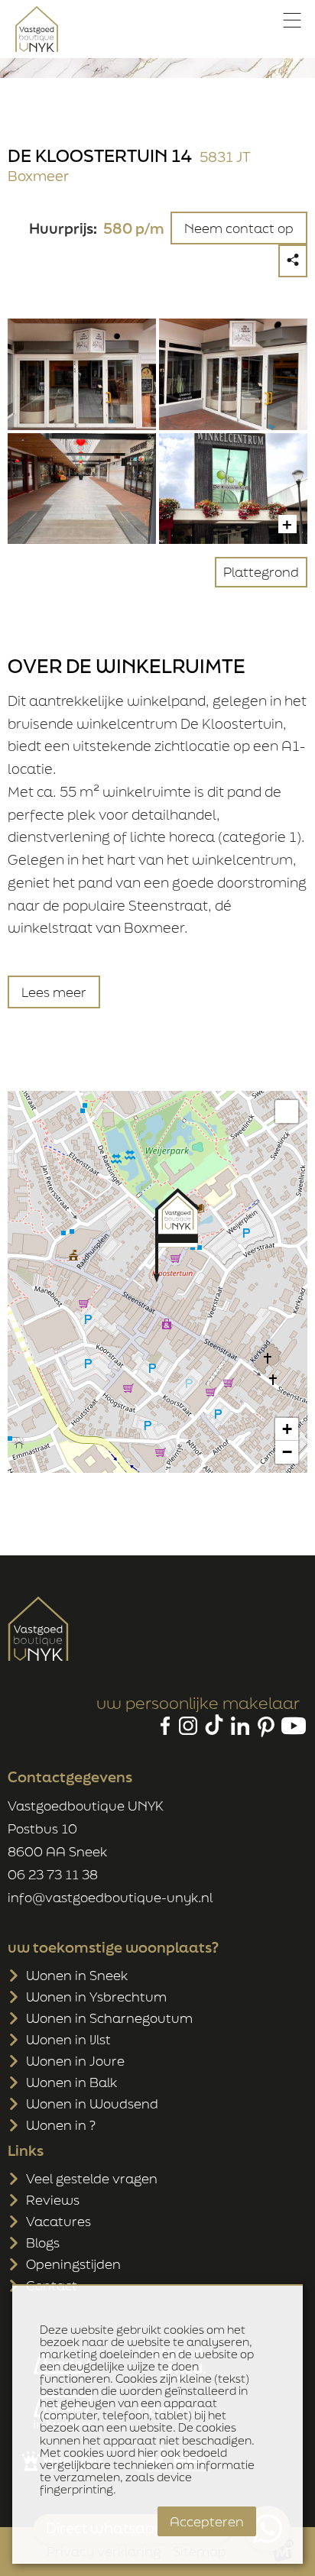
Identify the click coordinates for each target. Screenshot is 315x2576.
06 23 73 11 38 (53, 1874)
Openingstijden (73, 2264)
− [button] (287, 1452)
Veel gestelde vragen (92, 2178)
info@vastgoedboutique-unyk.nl (110, 1897)
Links (26, 2150)
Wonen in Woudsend (92, 2104)
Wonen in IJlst (68, 2039)
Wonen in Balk (71, 2082)
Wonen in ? (61, 2125)
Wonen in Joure (75, 2061)
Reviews (53, 2200)
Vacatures (58, 2221)
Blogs (43, 2243)
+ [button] (287, 1429)
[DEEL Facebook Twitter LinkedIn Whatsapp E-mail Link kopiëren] (293, 261)
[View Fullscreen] (287, 1112)
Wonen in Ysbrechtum (96, 1997)
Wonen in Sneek (77, 1975)
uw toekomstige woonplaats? (113, 1947)
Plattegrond (261, 572)
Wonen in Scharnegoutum (109, 2018)
